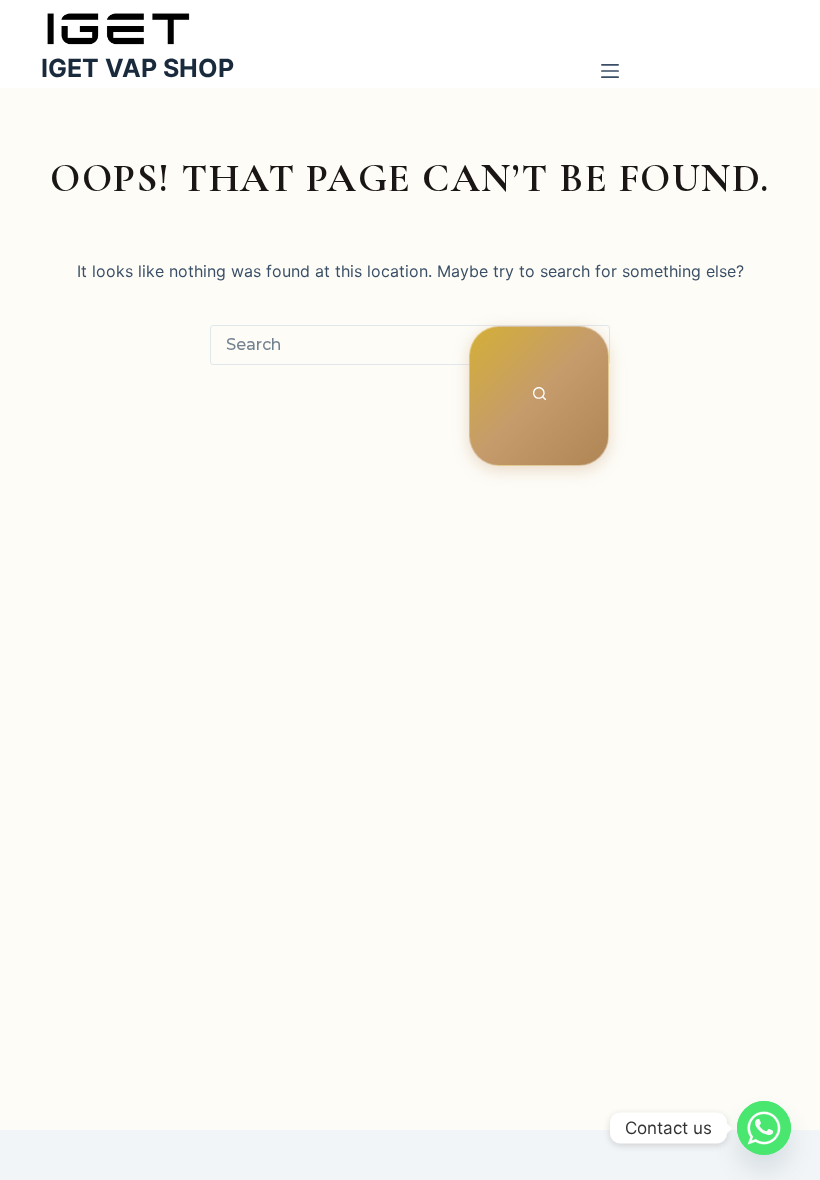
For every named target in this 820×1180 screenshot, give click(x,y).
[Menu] (610, 74)
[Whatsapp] (764, 1128)
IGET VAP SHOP (137, 68)
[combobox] (340, 345)
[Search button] (539, 396)
